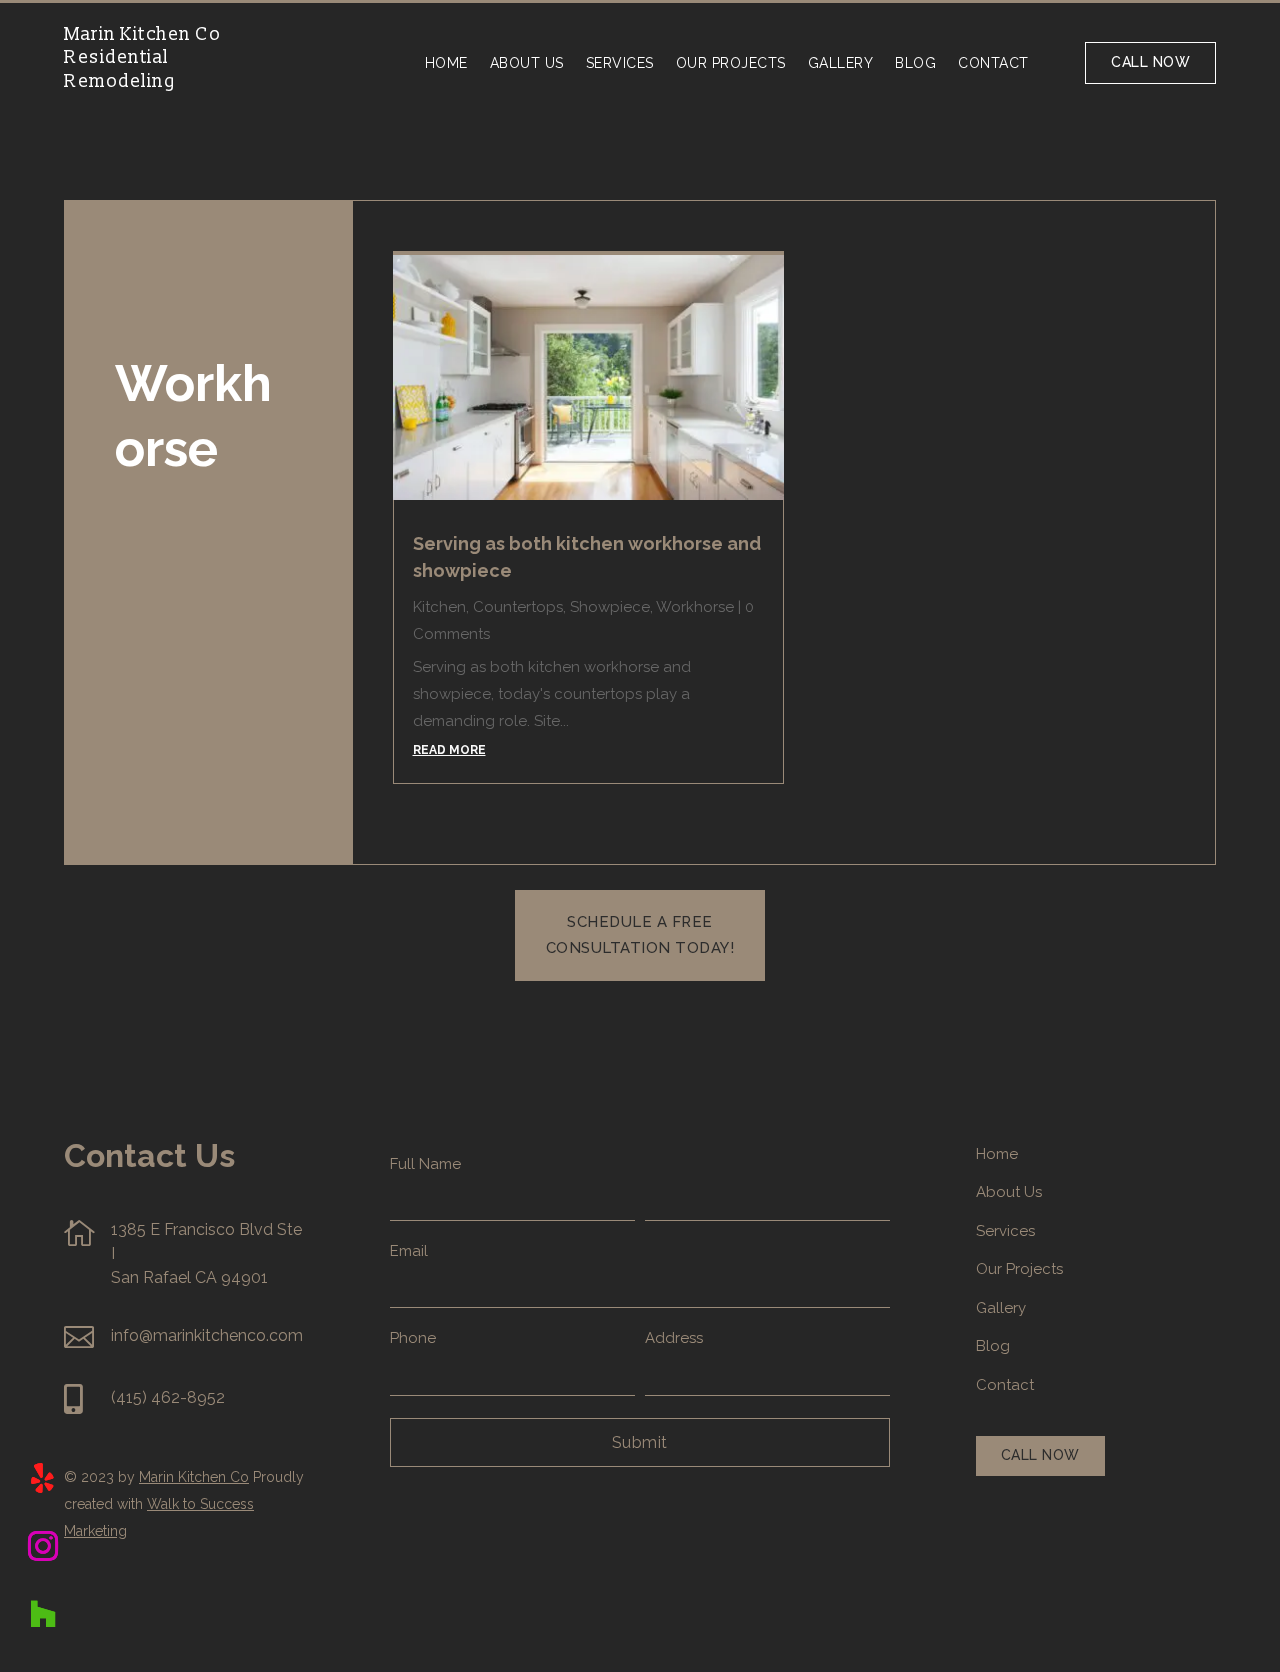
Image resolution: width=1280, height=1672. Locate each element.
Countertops (518, 607)
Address (674, 1338)
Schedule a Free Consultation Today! (640, 935)
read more (449, 750)
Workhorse (695, 607)
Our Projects (731, 63)
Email (409, 1251)
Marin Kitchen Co (194, 1477)
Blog (915, 63)
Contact (993, 63)
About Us (527, 63)
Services (620, 63)
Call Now (1150, 62)
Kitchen (439, 607)
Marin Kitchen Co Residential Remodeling (142, 58)
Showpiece (610, 607)
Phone (413, 1338)
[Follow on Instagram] (43, 1546)
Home (446, 63)
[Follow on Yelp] (43, 1478)
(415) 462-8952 (168, 1397)
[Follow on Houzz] (43, 1614)
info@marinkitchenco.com (207, 1335)
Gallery (841, 63)
